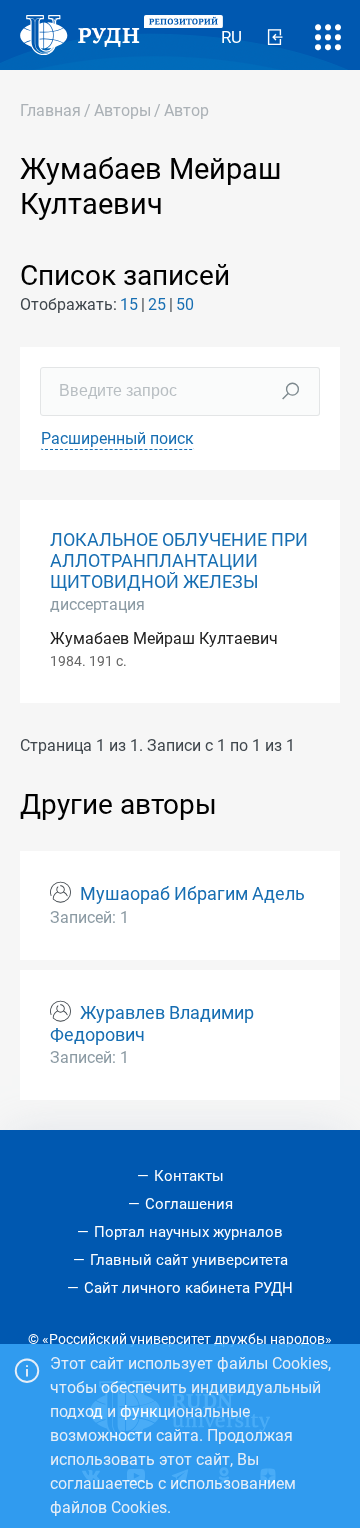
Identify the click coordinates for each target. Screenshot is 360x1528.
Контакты (189, 1176)
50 (185, 304)
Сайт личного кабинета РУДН (188, 1288)
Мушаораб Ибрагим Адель (192, 894)
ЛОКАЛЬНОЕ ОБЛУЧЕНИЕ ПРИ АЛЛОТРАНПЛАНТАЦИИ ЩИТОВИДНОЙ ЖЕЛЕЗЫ (179, 561)
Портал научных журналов (188, 1232)
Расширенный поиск (117, 438)
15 (129, 304)
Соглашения (189, 1204)
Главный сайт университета (189, 1260)
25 (157, 304)
